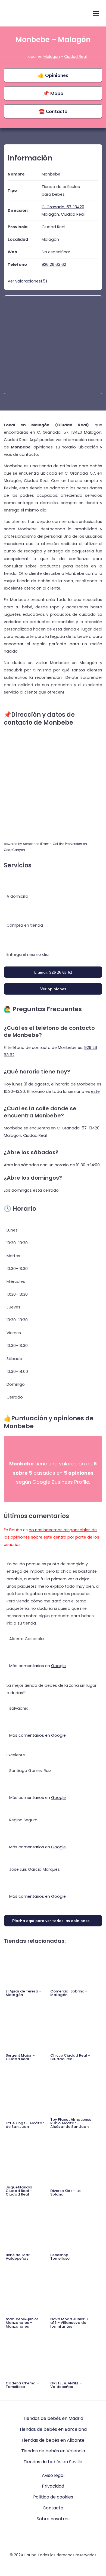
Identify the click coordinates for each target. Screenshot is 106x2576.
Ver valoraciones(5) (27, 281)
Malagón (52, 56)
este (95, 1091)
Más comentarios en (38, 1666)
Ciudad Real (75, 56)
